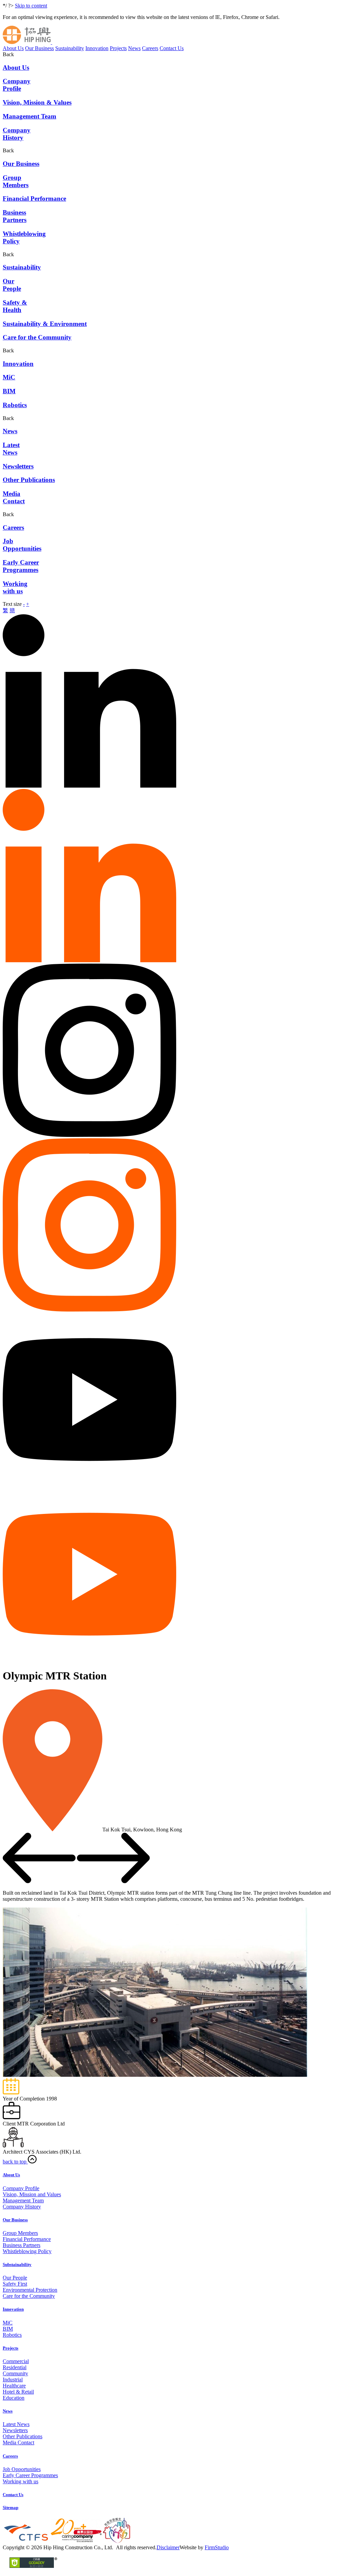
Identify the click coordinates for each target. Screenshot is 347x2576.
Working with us (21, 2481)
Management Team (23, 2200)
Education (14, 2398)
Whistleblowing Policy (27, 2251)
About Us (13, 48)
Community (15, 2373)
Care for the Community (29, 2296)
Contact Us (172, 48)
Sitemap (11, 2507)
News (134, 48)
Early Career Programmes (30, 2475)
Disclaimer (168, 2547)
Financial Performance (27, 2239)
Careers (150, 48)
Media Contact (18, 2442)
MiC (8, 2323)
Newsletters (15, 2430)
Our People (15, 2278)
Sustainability (70, 48)
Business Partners (22, 2245)
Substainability (17, 2264)
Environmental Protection (30, 2290)
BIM (8, 2329)
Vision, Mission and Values (32, 2194)
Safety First (15, 2284)
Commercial (16, 2361)
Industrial (13, 2380)
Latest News (16, 2424)
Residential (15, 2367)
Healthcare (14, 2386)
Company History (22, 2207)
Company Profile (21, 2188)
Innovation (97, 48)
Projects (118, 48)
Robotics (12, 2335)
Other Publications (23, 2436)
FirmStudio (217, 2547)
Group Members (20, 2233)
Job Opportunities (22, 2469)
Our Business (39, 48)
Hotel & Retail (18, 2392)
